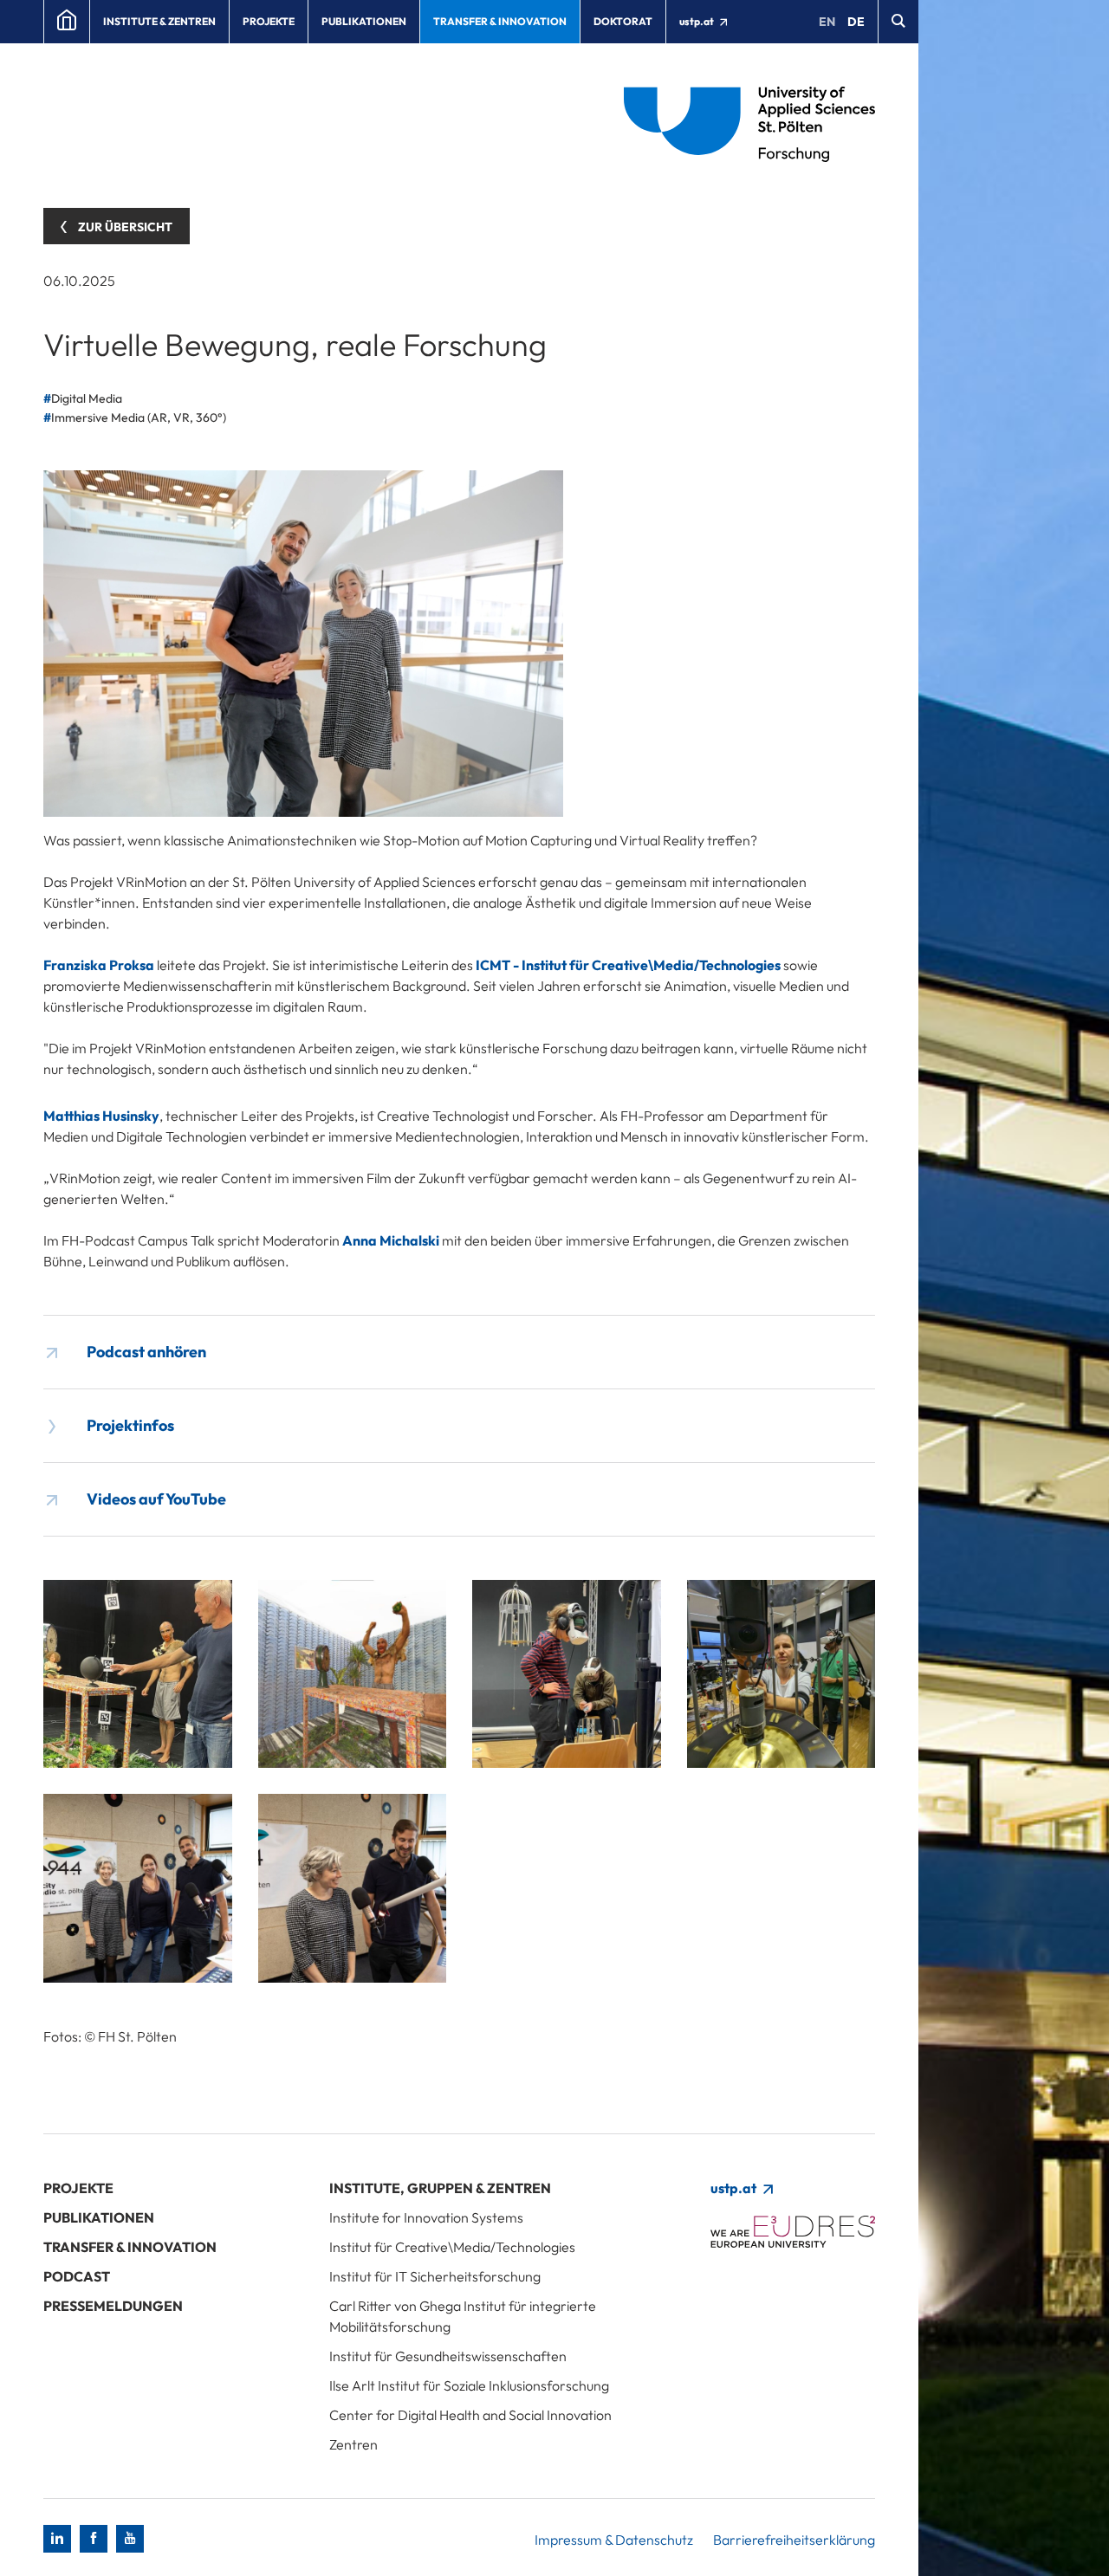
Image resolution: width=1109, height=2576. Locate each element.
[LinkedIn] (57, 2539)
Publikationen (364, 21)
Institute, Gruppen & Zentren (440, 2188)
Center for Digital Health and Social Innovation (470, 2415)
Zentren (353, 2444)
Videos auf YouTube (156, 1499)
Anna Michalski (391, 1240)
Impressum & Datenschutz (614, 2540)
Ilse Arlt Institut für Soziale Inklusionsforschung (469, 2385)
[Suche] (898, 22)
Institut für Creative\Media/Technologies (452, 2247)
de (856, 22)
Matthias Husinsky (101, 1116)
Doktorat (623, 21)
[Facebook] (94, 2539)
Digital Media (87, 398)
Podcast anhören (146, 1352)
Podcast (77, 2276)
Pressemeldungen (113, 2306)
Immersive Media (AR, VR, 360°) (139, 417)
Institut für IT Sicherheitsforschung (435, 2276)
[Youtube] (130, 2539)
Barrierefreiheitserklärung (794, 2540)
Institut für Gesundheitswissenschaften (448, 2356)
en (827, 22)
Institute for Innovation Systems (426, 2217)
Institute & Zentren (159, 21)
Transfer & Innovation (500, 21)
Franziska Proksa (99, 965)
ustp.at (697, 21)
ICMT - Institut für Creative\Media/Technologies (628, 965)
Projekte (269, 21)
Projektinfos (130, 1425)
